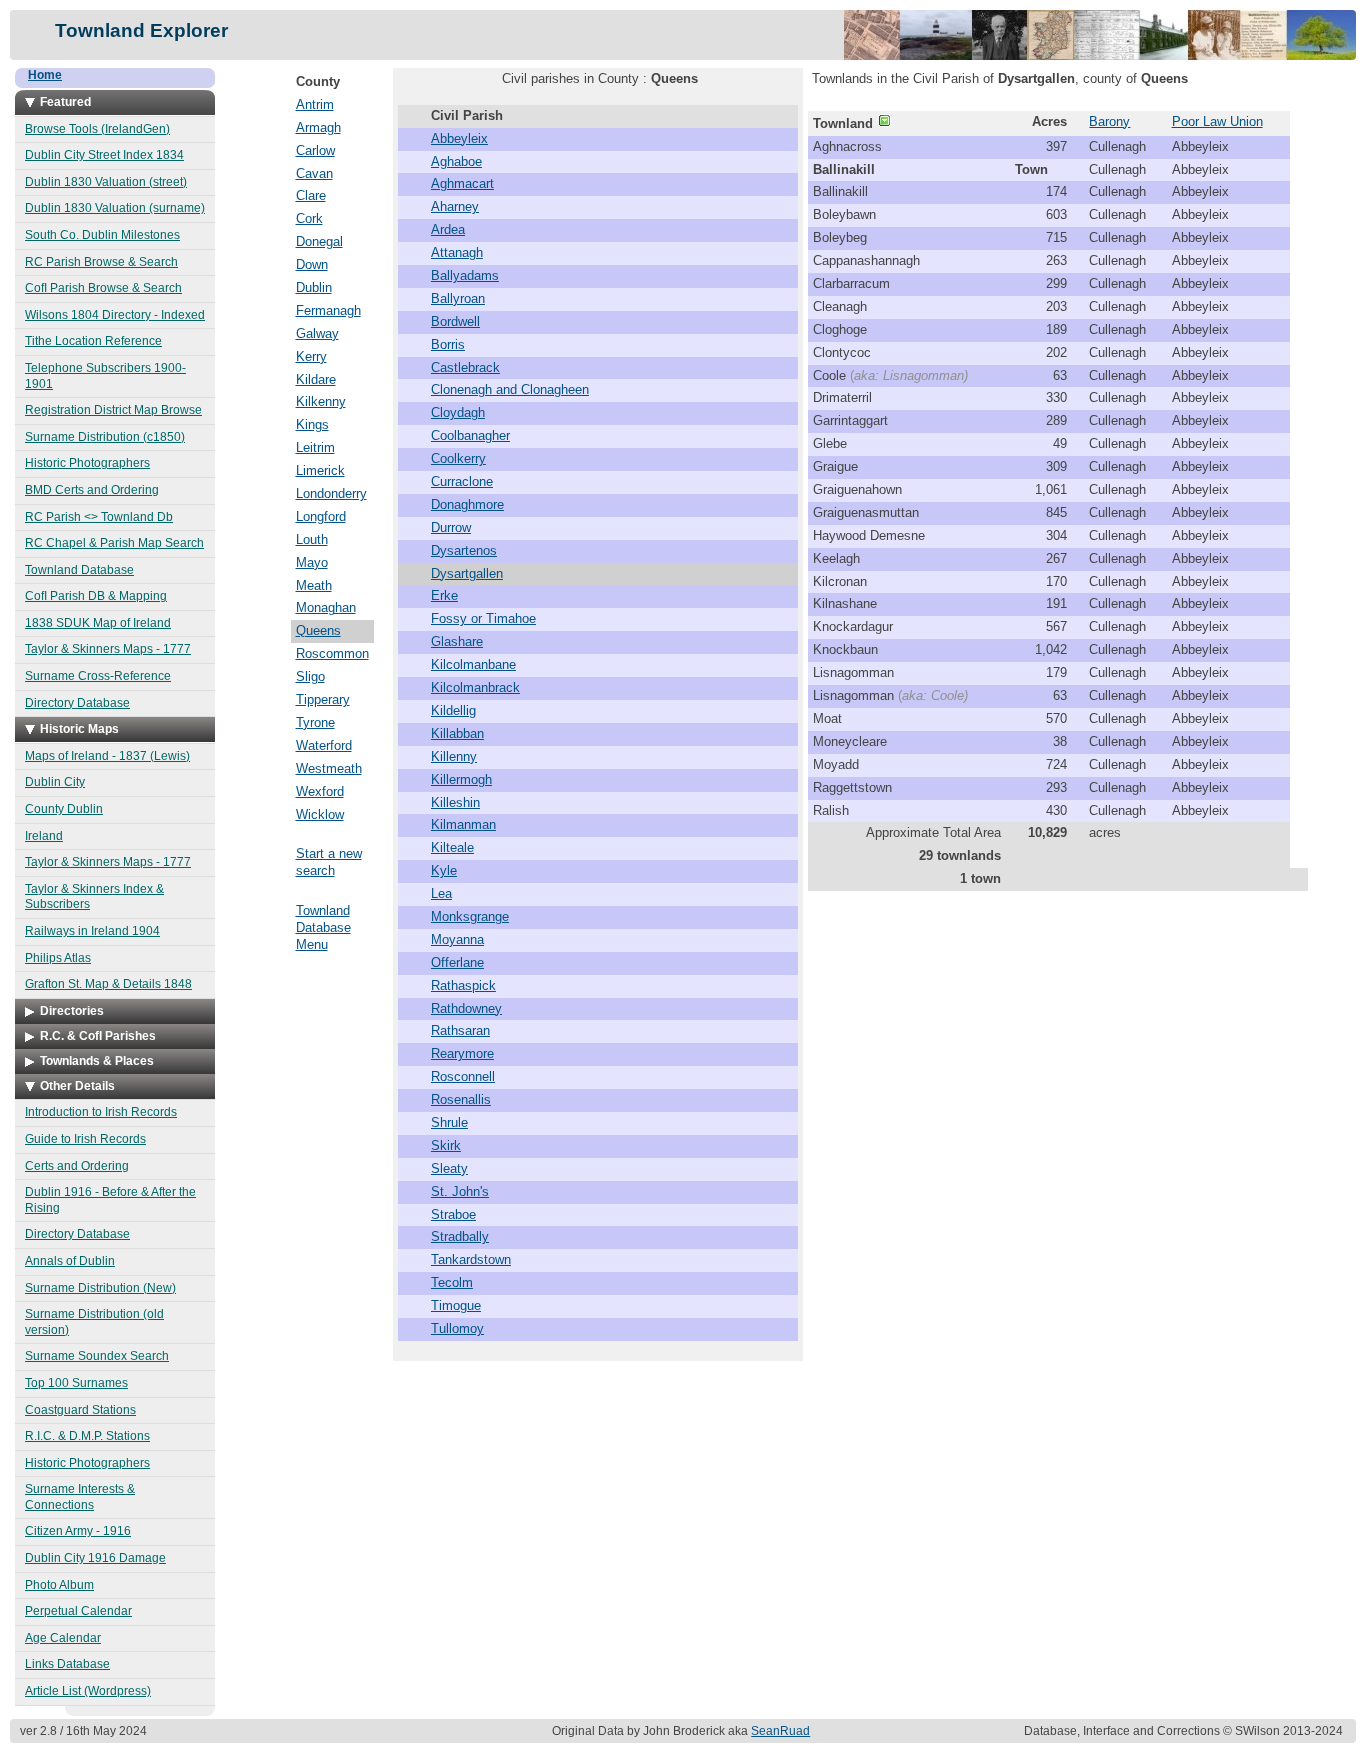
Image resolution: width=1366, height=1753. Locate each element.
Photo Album (59, 1585)
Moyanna (457, 939)
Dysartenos (464, 550)
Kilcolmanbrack (475, 687)
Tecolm (452, 1282)
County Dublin (64, 809)
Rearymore (462, 1053)
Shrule (449, 1122)
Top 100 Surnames (76, 1383)
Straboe (453, 1214)
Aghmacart (462, 183)
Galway (317, 333)
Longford (321, 516)
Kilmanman (463, 824)
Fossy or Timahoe (483, 618)
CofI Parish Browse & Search (103, 288)
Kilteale (452, 847)
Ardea (448, 229)
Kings (312, 424)
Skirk (446, 1145)
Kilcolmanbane (473, 664)
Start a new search (329, 862)
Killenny (454, 756)
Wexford (320, 791)
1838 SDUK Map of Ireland (98, 623)
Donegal (319, 241)
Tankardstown (471, 1259)
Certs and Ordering (77, 1166)
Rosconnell (463, 1076)
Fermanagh (328, 310)
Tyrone (315, 722)
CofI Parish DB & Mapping (96, 596)
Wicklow (320, 814)
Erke (444, 595)
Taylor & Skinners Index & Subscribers (94, 897)
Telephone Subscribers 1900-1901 (105, 376)
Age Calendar (63, 1638)
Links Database (67, 1664)
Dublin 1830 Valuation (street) (106, 182)
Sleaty (449, 1168)
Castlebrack (465, 367)
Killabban (457, 733)
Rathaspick (463, 985)
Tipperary (323, 699)
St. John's (460, 1191)
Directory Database (77, 703)
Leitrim (315, 447)
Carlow (315, 150)
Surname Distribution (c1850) (105, 437)
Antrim (315, 104)
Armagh (318, 127)
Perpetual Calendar (78, 1611)
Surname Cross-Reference (98, 676)
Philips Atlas (58, 958)
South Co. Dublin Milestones (102, 235)
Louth (312, 539)
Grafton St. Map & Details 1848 (108, 984)
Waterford (324, 745)
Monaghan (326, 607)
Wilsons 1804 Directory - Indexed (115, 315)
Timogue (456, 1305)
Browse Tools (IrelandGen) (97, 129)
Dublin (314, 287)
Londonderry (331, 493)
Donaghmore (467, 504)
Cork (309, 218)
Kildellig (453, 710)
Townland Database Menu (323, 927)
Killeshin (455, 802)
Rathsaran (460, 1030)
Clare (311, 195)
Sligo (310, 676)
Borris (448, 344)
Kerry (311, 356)
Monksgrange (470, 916)
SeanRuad (780, 1731)
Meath (314, 585)
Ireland (44, 836)
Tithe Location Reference (93, 341)
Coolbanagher (470, 435)
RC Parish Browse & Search (101, 262)
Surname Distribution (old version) (94, 1322)
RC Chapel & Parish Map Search (114, 543)
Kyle (444, 870)
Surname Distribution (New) (100, 1288)
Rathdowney (466, 1008)
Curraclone (462, 481)
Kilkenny (321, 401)
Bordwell (455, 321)
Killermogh (461, 779)
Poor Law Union (1217, 121)
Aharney (455, 206)
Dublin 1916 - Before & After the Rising (110, 1200)
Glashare (457, 641)
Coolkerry (458, 458)
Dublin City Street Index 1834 (104, 155)
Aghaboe (456, 161)
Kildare (316, 379)
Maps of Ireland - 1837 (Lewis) (107, 756)
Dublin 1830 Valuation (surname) (115, 208)
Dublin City (55, 782)
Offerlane (457, 962)
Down (312, 264)
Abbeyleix (459, 138)
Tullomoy (457, 1328)
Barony (1109, 121)
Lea (441, 893)
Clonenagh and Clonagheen (510, 389)
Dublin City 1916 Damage (95, 1558)
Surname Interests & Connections (80, 1497)
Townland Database (79, 570)
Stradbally (460, 1236)
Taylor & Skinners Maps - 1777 (108, 649)
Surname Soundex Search (97, 1356)
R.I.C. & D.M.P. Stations (87, 1436)
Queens (318, 630)
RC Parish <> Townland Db (99, 517)
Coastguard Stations (80, 1410)
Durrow (451, 527)
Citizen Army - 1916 (78, 1531)
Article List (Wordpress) (88, 1691)
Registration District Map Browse (113, 410)
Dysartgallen (467, 573)
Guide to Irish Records (85, 1139)
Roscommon (332, 653)
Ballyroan (458, 298)
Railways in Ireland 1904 (92, 931)
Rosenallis (461, 1099)
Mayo (312, 562)
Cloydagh (458, 412)
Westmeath (329, 768)
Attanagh (457, 252)
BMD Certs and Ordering (92, 490)
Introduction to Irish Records (101, 1112)
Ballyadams (465, 275)
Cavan (314, 173)
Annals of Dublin (70, 1261)
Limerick (320, 470)
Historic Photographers (87, 463)
